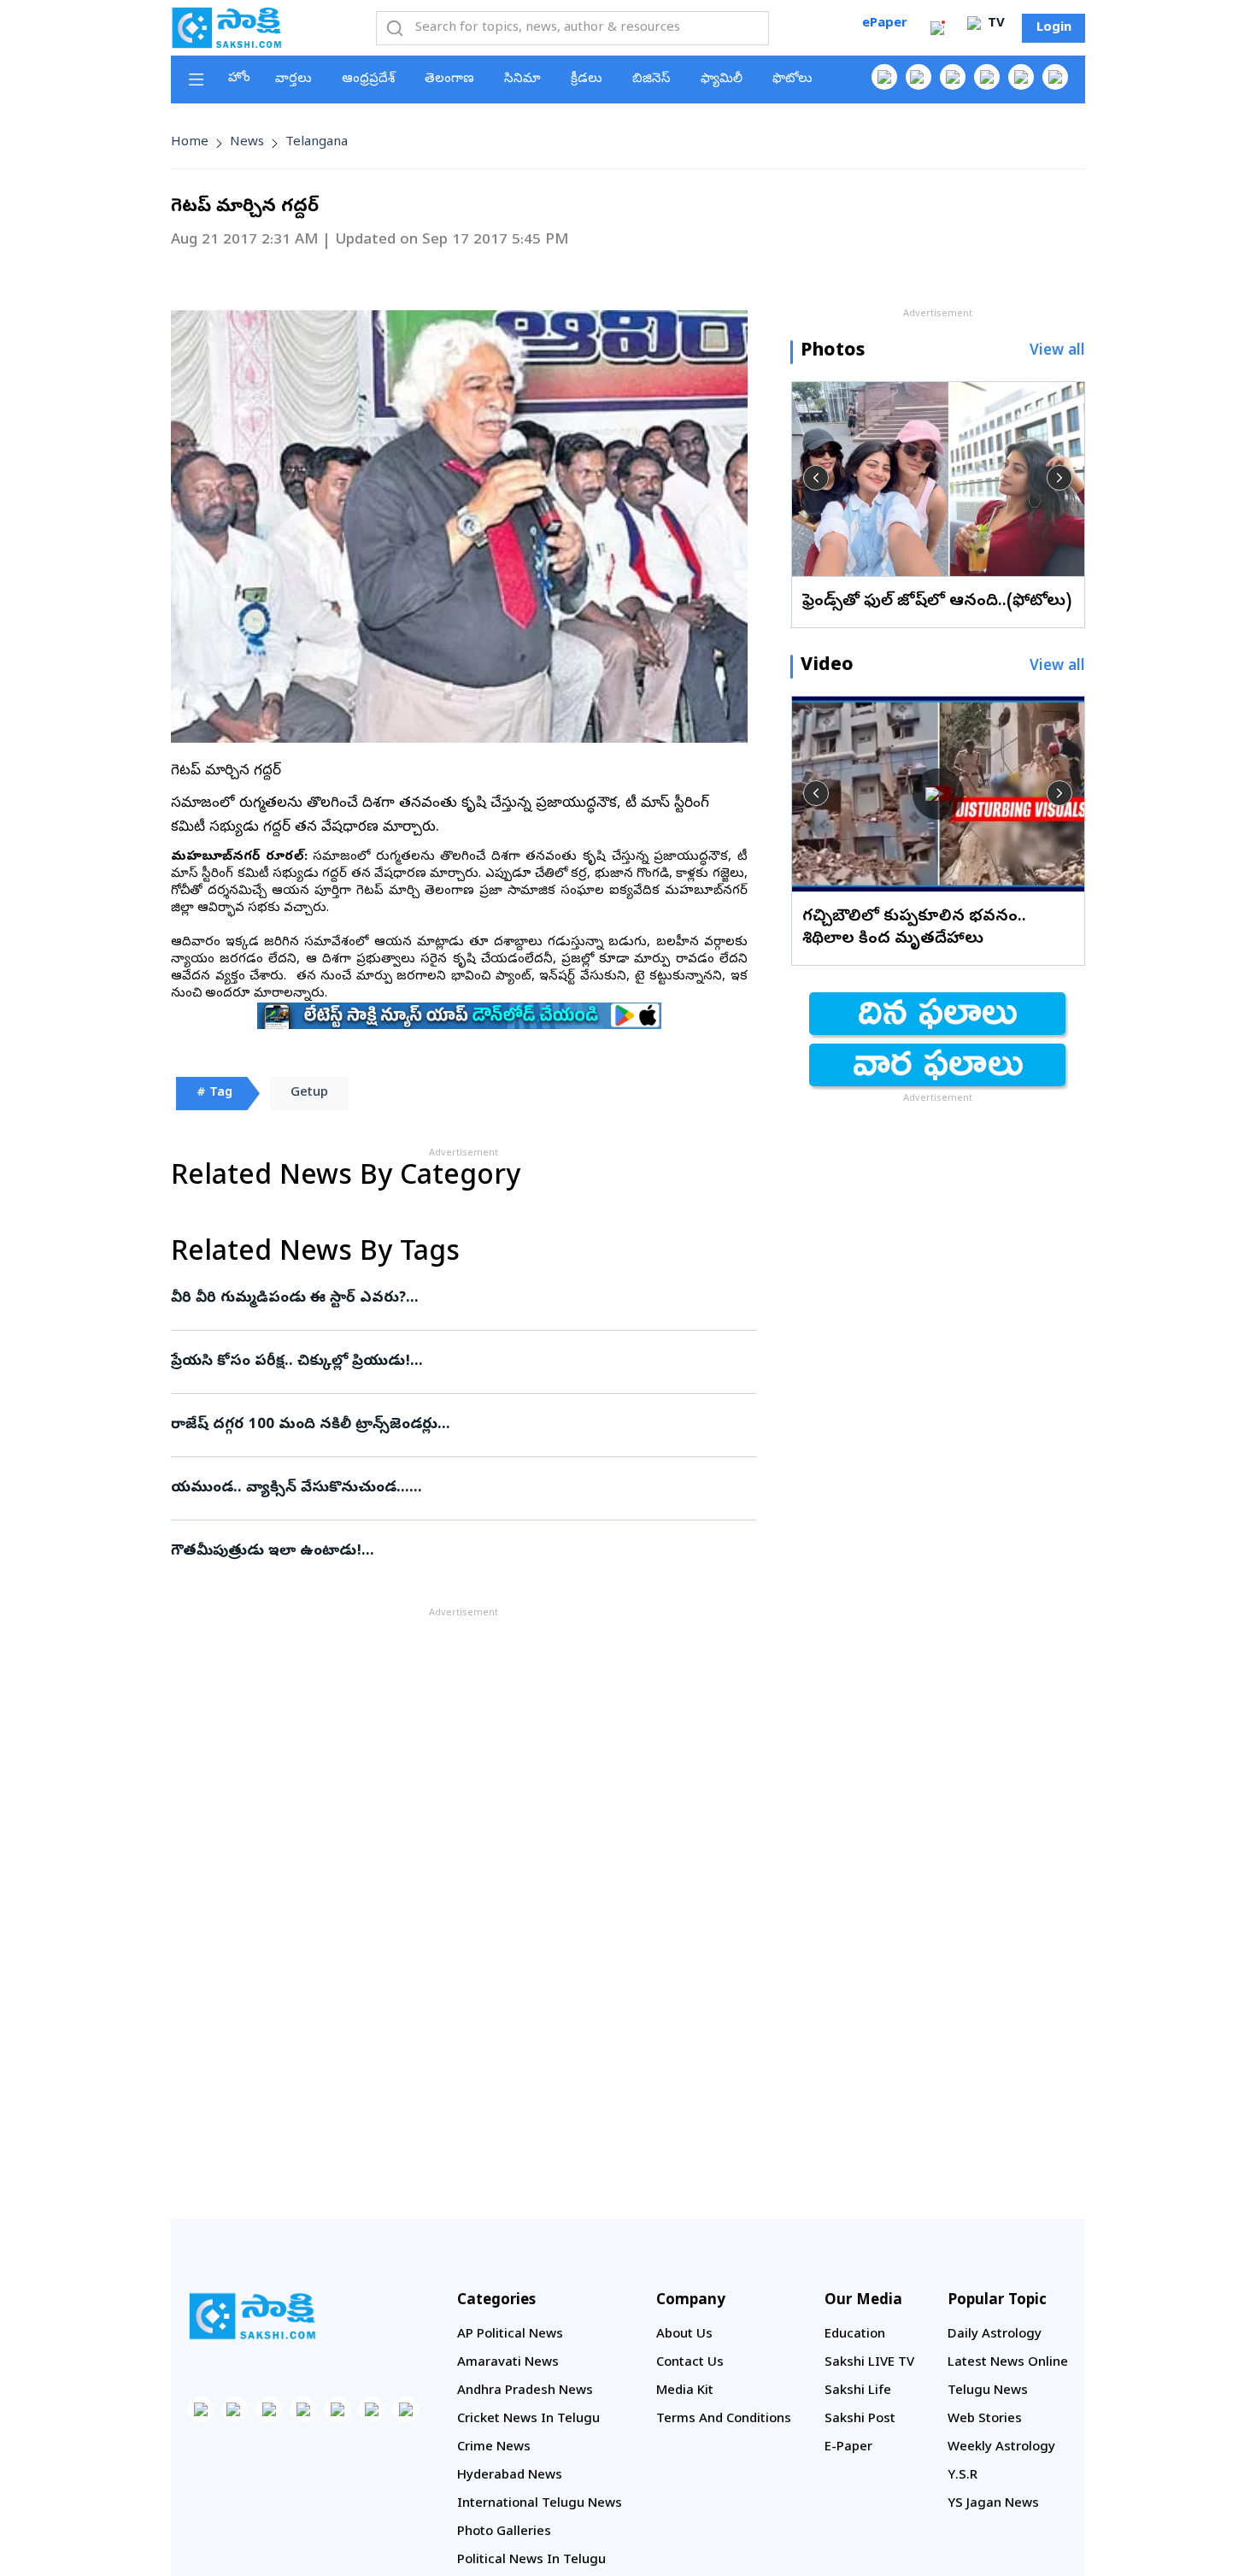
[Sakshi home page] (252, 2316)
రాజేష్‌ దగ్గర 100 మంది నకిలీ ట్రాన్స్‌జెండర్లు (449, 1425)
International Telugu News (540, 2504)
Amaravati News (508, 2363)
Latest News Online (1008, 2363)
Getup (309, 1093)
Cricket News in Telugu (528, 2420)
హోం (239, 79)
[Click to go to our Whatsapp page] (919, 77)
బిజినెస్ (651, 79)
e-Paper (848, 2448)
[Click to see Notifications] (937, 28)
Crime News (494, 2448)
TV (995, 24)
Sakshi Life (858, 2391)
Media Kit (685, 2391)
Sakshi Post (860, 2420)
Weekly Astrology (1001, 2448)
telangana (317, 143)
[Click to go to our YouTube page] (1021, 77)
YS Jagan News (993, 2504)
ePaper (885, 24)
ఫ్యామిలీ (722, 79)
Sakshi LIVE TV (869, 2363)
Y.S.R (963, 2476)
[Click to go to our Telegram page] (372, 2409)
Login (1054, 28)
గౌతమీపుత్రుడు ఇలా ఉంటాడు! (449, 1552)
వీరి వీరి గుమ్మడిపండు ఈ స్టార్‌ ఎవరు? (444, 1299)
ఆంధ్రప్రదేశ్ (368, 79)
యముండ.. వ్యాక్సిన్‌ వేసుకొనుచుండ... (462, 1488)
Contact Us (690, 2363)
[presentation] (816, 478)
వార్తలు (293, 79)
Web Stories (985, 2420)
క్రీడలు (587, 79)
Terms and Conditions (724, 2420)
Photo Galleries (504, 2532)
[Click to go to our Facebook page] (884, 77)
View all (1057, 352)
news (247, 143)
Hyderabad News (510, 2476)
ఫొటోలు (792, 79)
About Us (684, 2335)
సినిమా (522, 79)
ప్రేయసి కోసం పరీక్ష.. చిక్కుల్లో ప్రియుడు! (461, 1362)
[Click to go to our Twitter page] (953, 77)
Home (190, 143)
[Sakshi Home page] (226, 27)
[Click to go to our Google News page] (1055, 77)
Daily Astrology (995, 2335)
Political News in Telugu (531, 2561)
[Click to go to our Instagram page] (987, 77)
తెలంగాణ (449, 79)
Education (855, 2335)
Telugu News (988, 2391)
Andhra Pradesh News (525, 2391)
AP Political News (510, 2335)
